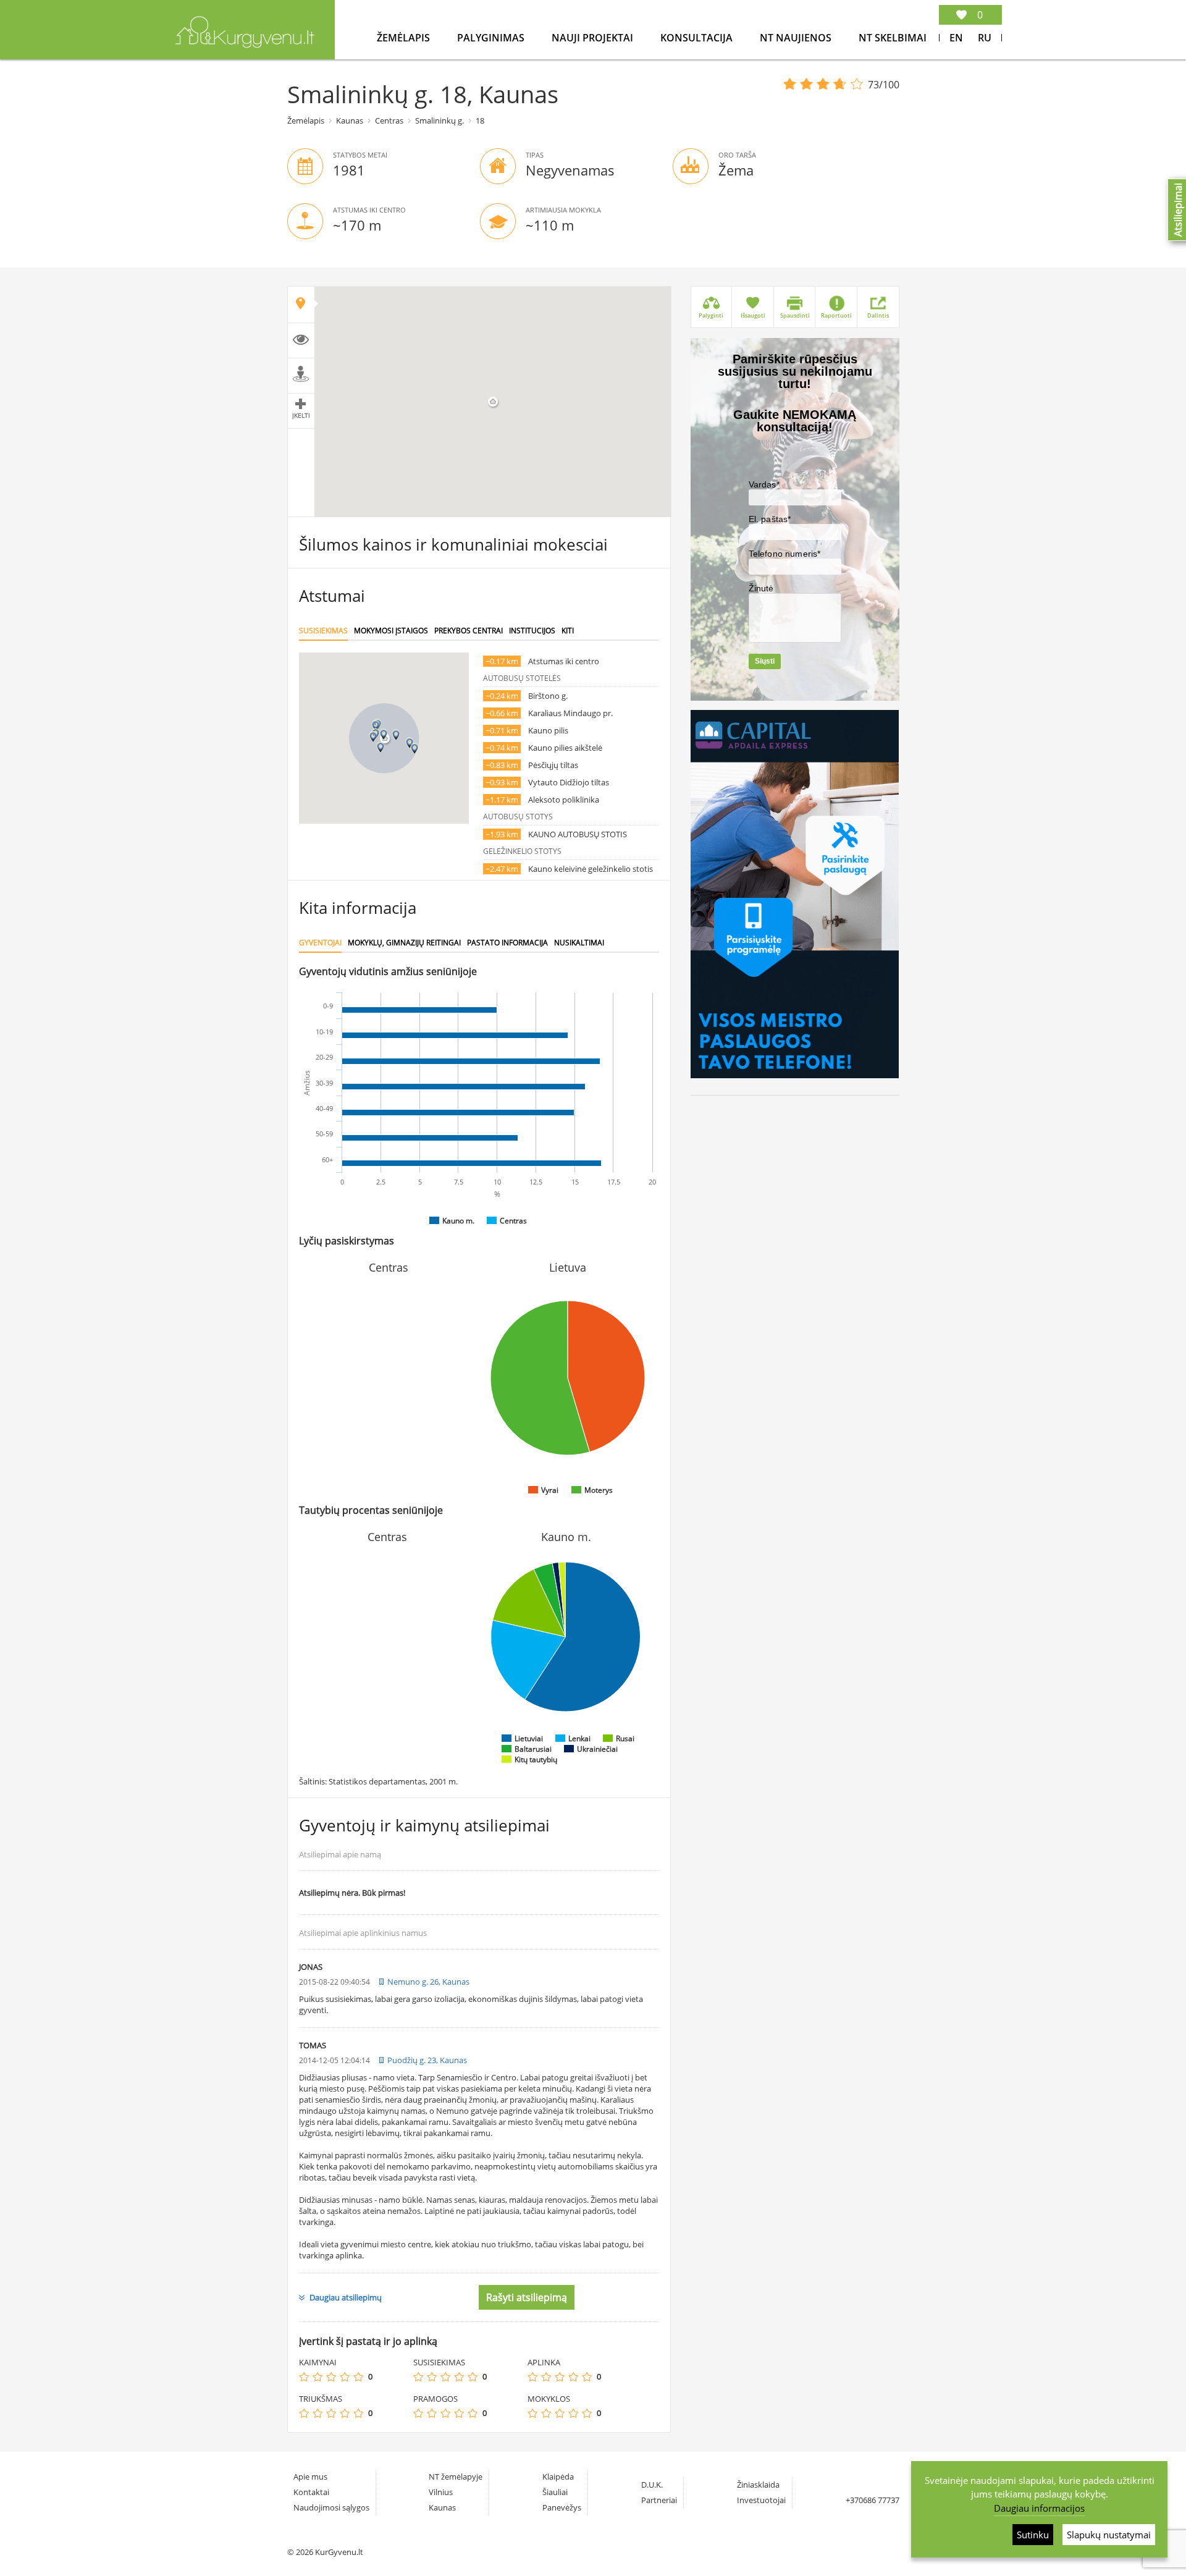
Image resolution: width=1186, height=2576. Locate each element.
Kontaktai (311, 2492)
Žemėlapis (405, 38)
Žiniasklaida (758, 2485)
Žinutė (761, 588)
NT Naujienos (797, 38)
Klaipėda (558, 2477)
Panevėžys (562, 2507)
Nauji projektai (594, 38)
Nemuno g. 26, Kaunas (428, 1982)
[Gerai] (345, 2377)
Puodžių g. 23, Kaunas (427, 2060)
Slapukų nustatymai (1109, 2535)
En (956, 38)
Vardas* (764, 484)
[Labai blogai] (304, 2377)
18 (480, 120)
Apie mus (310, 2477)
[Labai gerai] (358, 2377)
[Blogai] (318, 2377)
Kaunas (350, 120)
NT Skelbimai (893, 38)
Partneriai (659, 2500)
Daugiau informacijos (1039, 2508)
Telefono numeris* (785, 554)
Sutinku (1033, 2535)
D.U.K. (652, 2485)
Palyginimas (492, 38)
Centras (389, 120)
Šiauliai (555, 2492)
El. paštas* (770, 519)
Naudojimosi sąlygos (331, 2507)
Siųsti (765, 661)
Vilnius (441, 2492)
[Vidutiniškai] (331, 2377)
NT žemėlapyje (456, 2477)
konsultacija (698, 38)
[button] (384, 734)
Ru (985, 38)
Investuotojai (761, 2500)
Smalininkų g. (439, 120)
